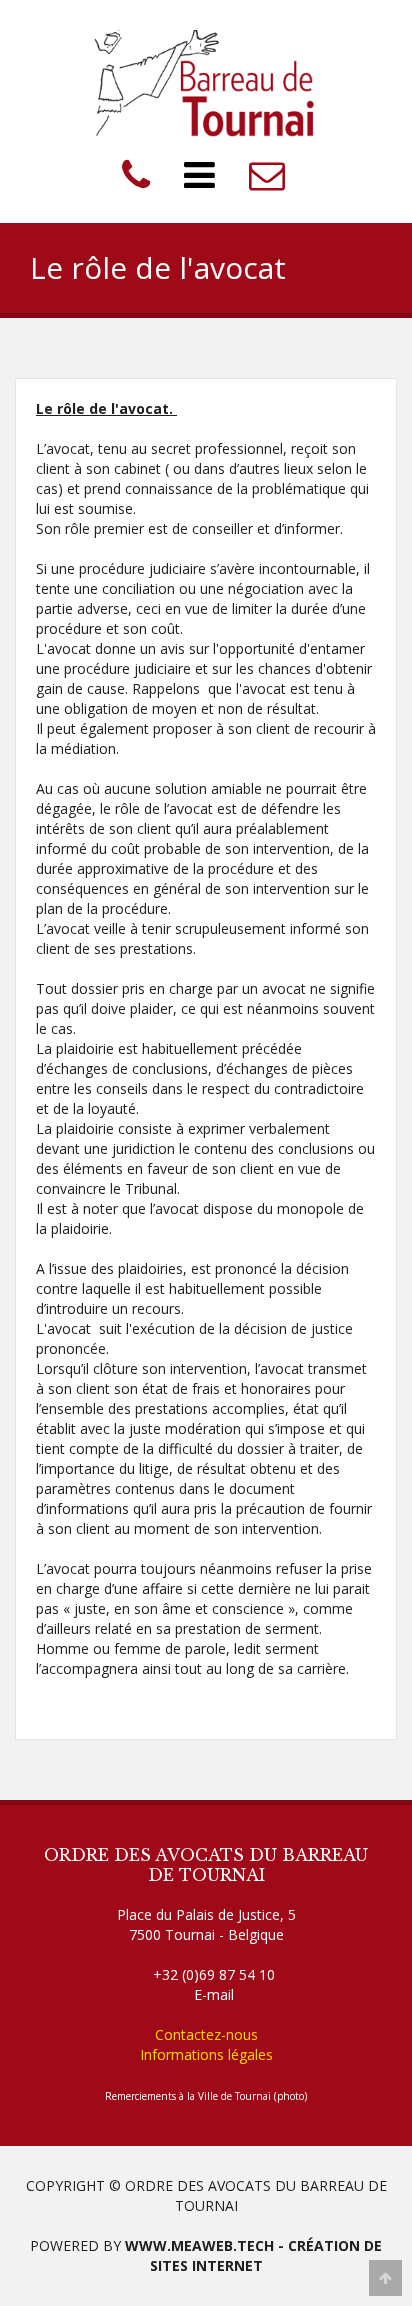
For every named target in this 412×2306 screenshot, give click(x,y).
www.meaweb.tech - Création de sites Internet (253, 2255)
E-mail (214, 1994)
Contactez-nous (206, 2034)
